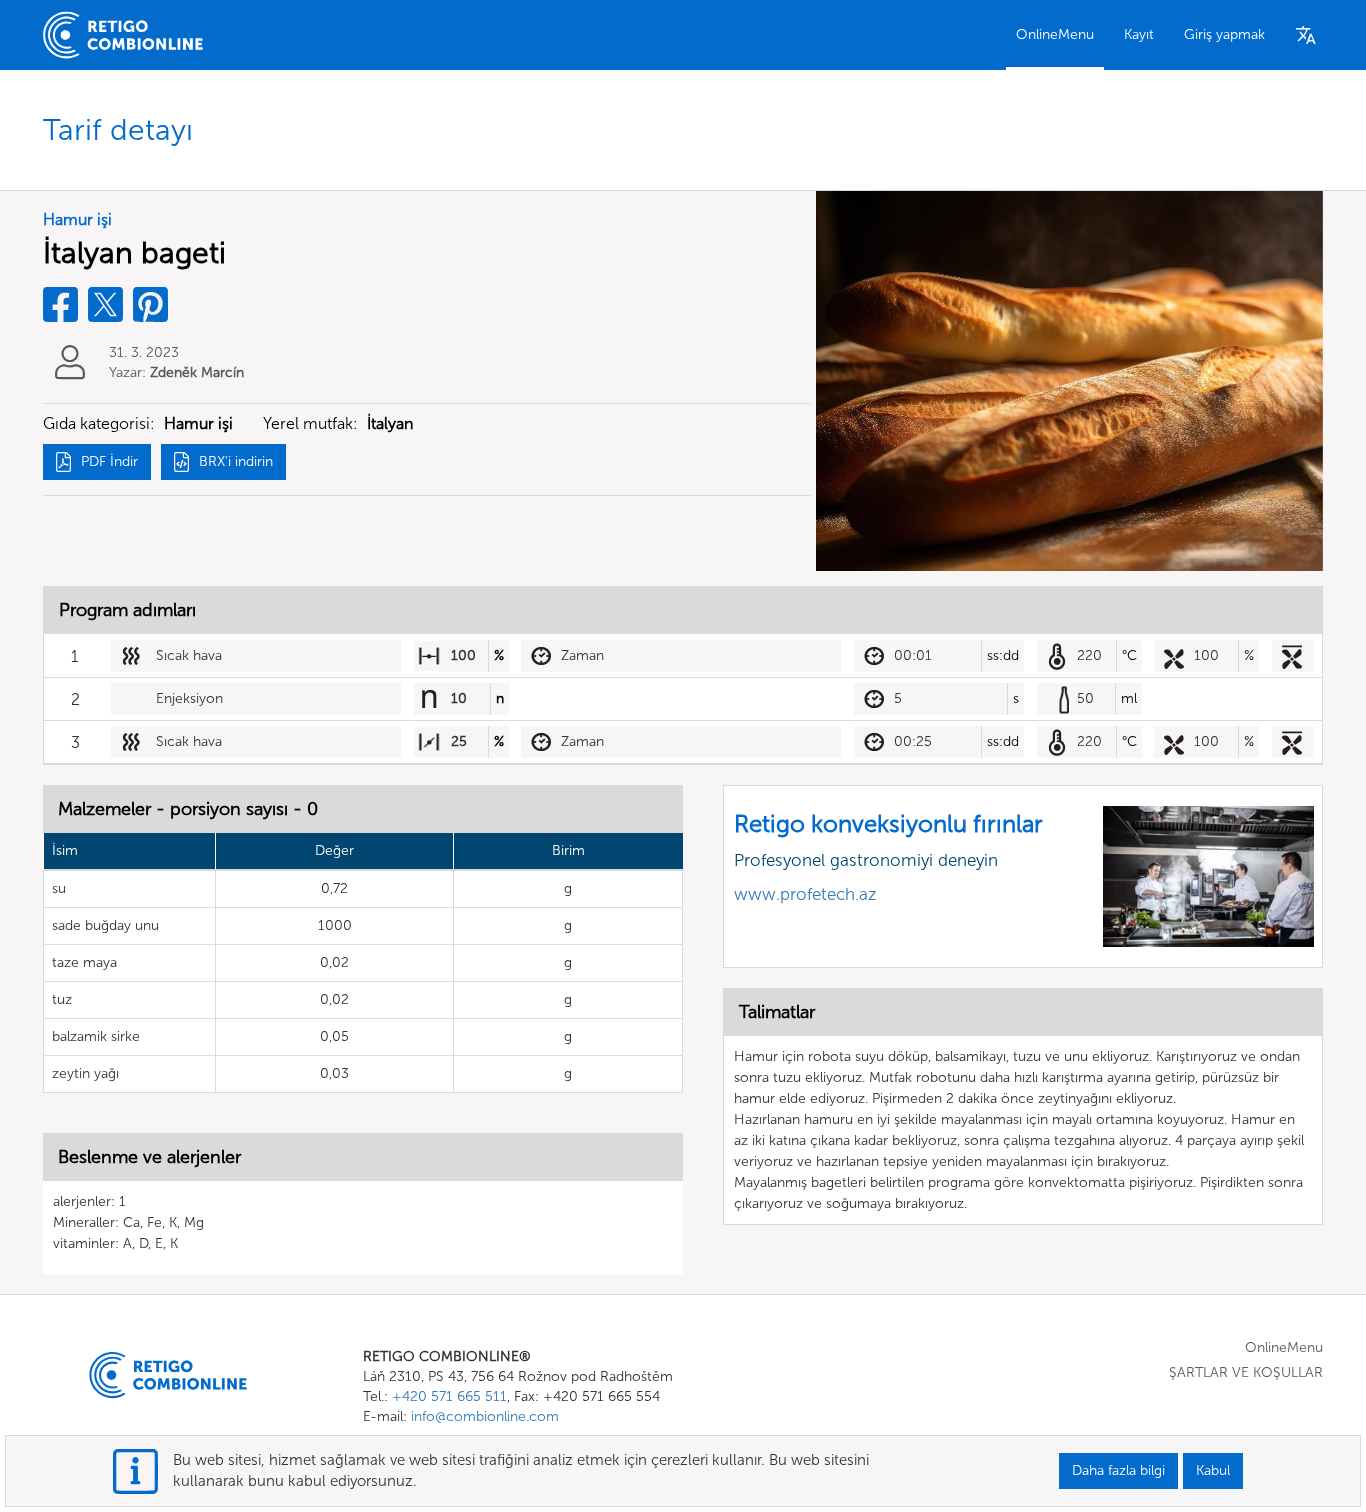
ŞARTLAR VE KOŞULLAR (1246, 1372)
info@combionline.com (485, 1416)
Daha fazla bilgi (1118, 1470)
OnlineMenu (1055, 34)
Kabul (1213, 1470)
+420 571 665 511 (449, 1396)
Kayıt (1139, 34)
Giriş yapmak (1224, 34)
